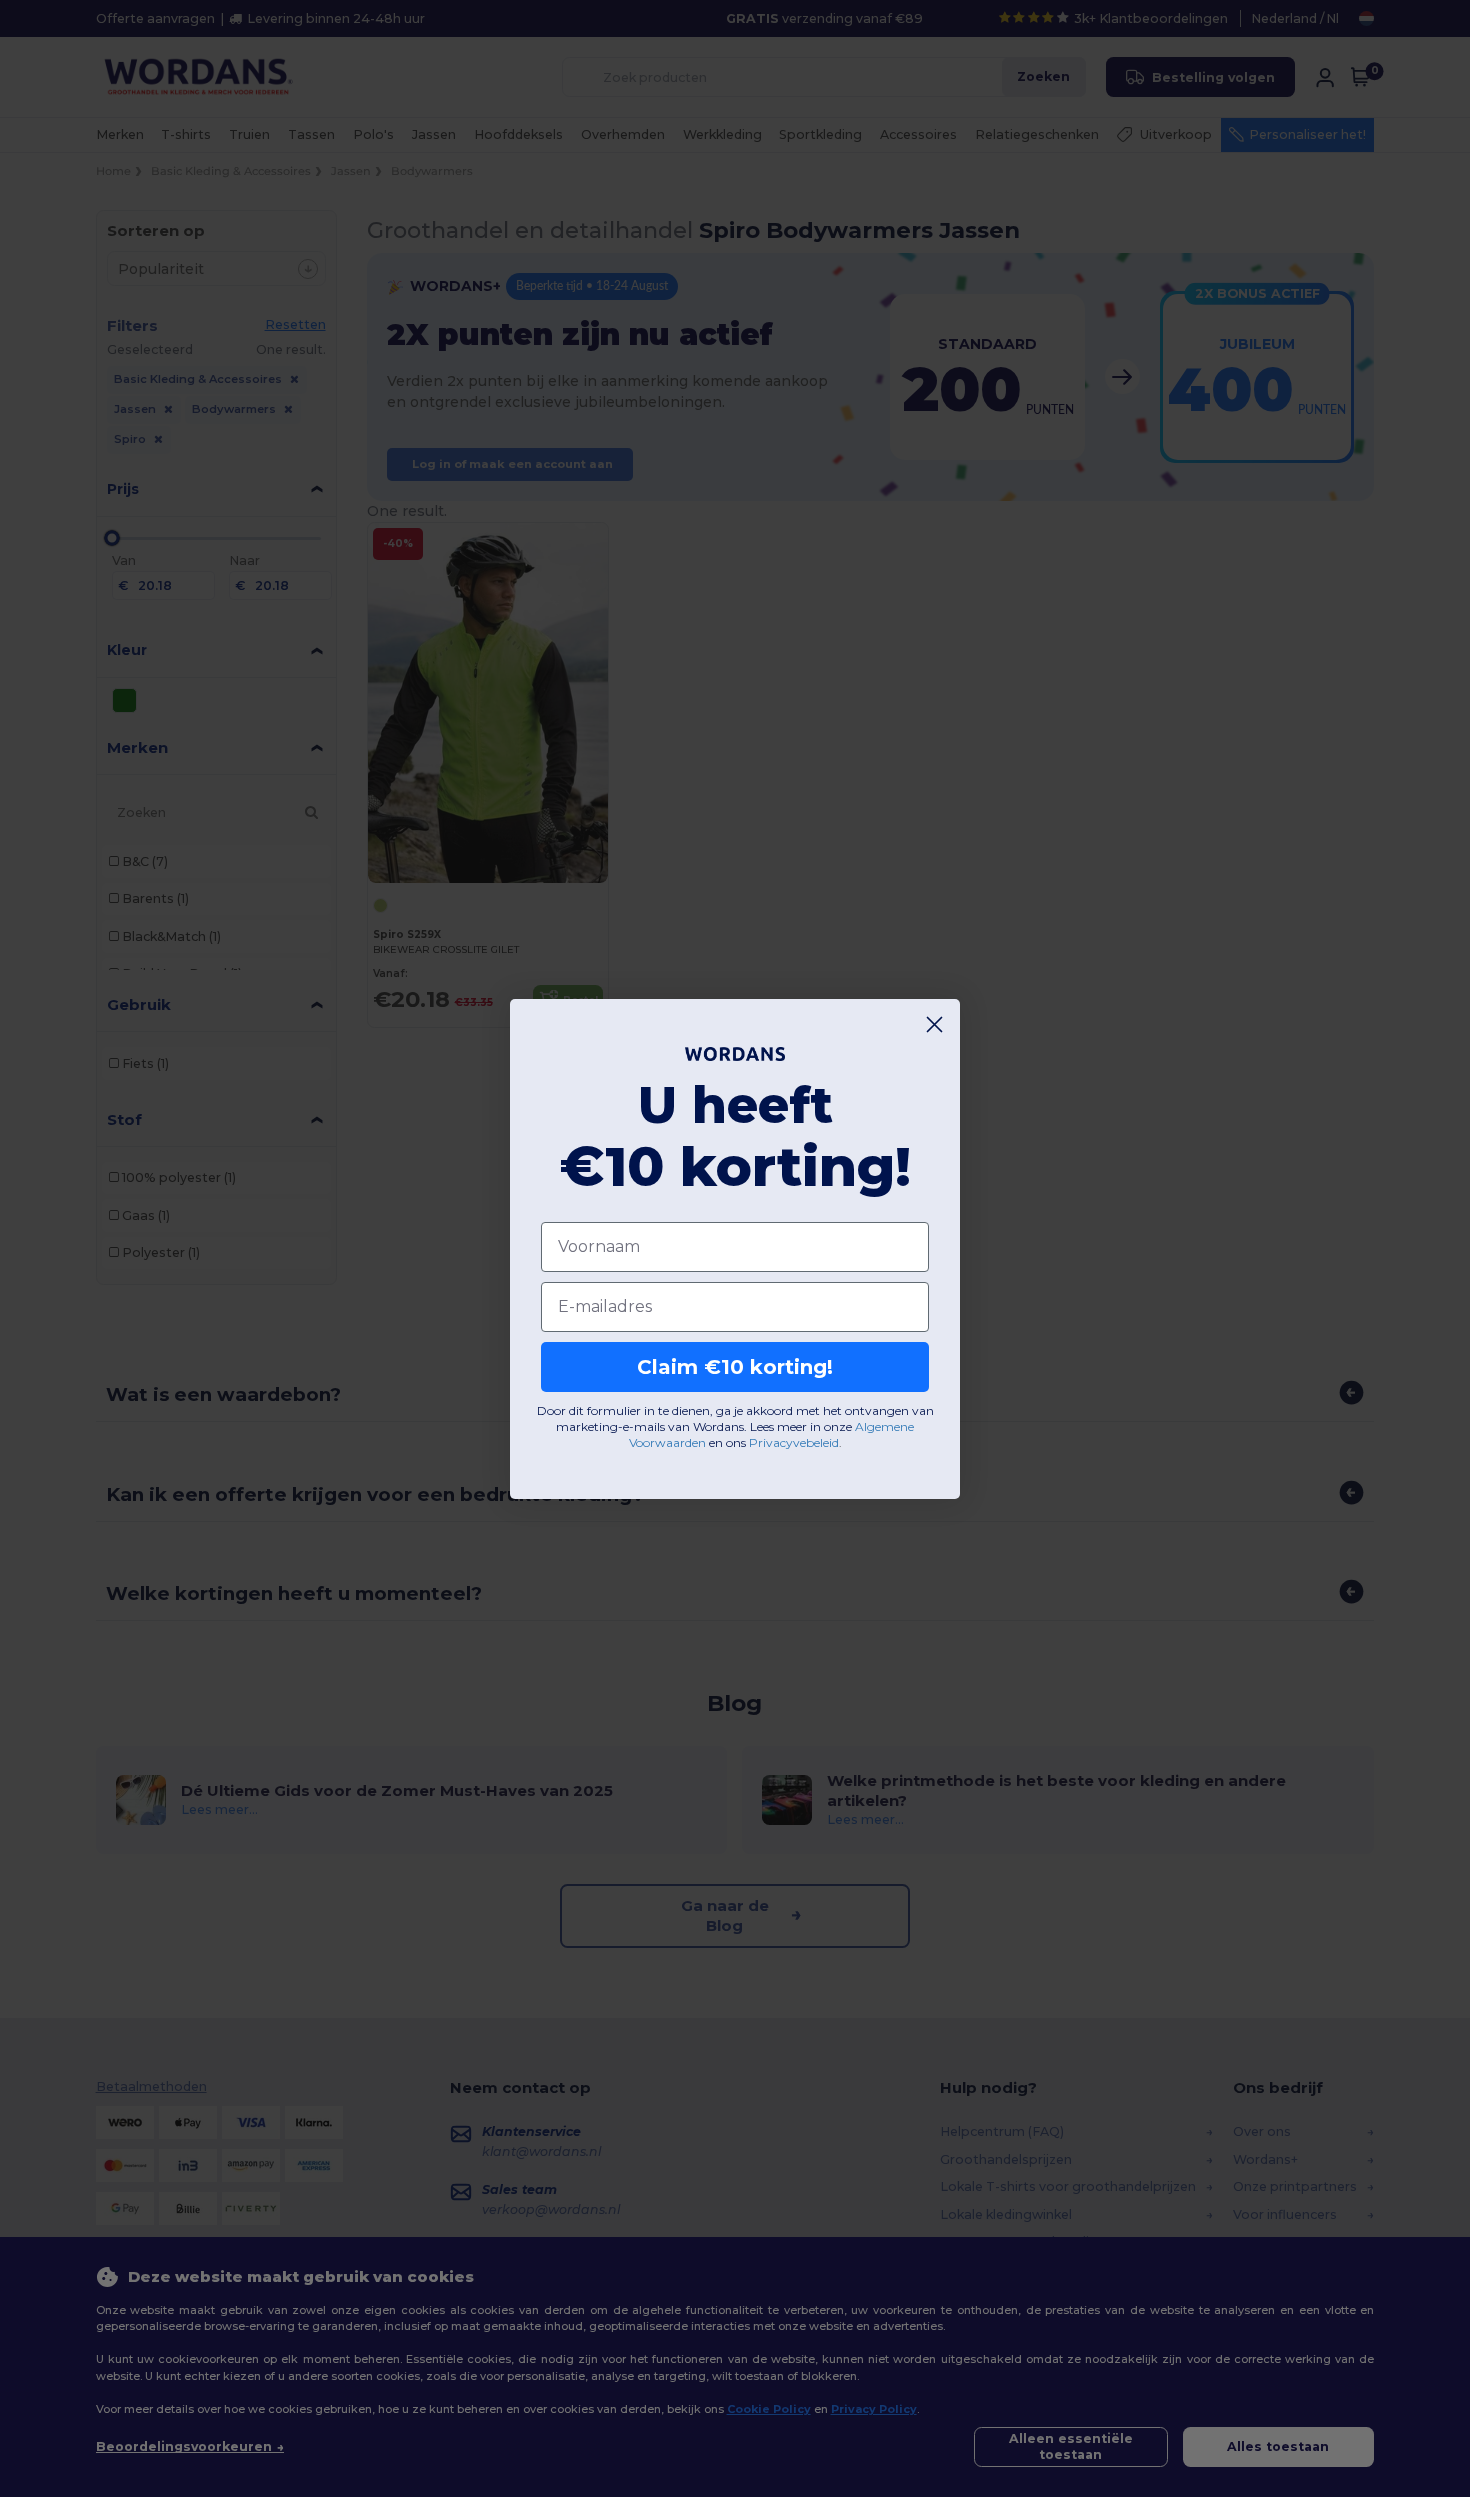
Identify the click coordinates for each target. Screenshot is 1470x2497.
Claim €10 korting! (735, 1367)
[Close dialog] (934, 1024)
